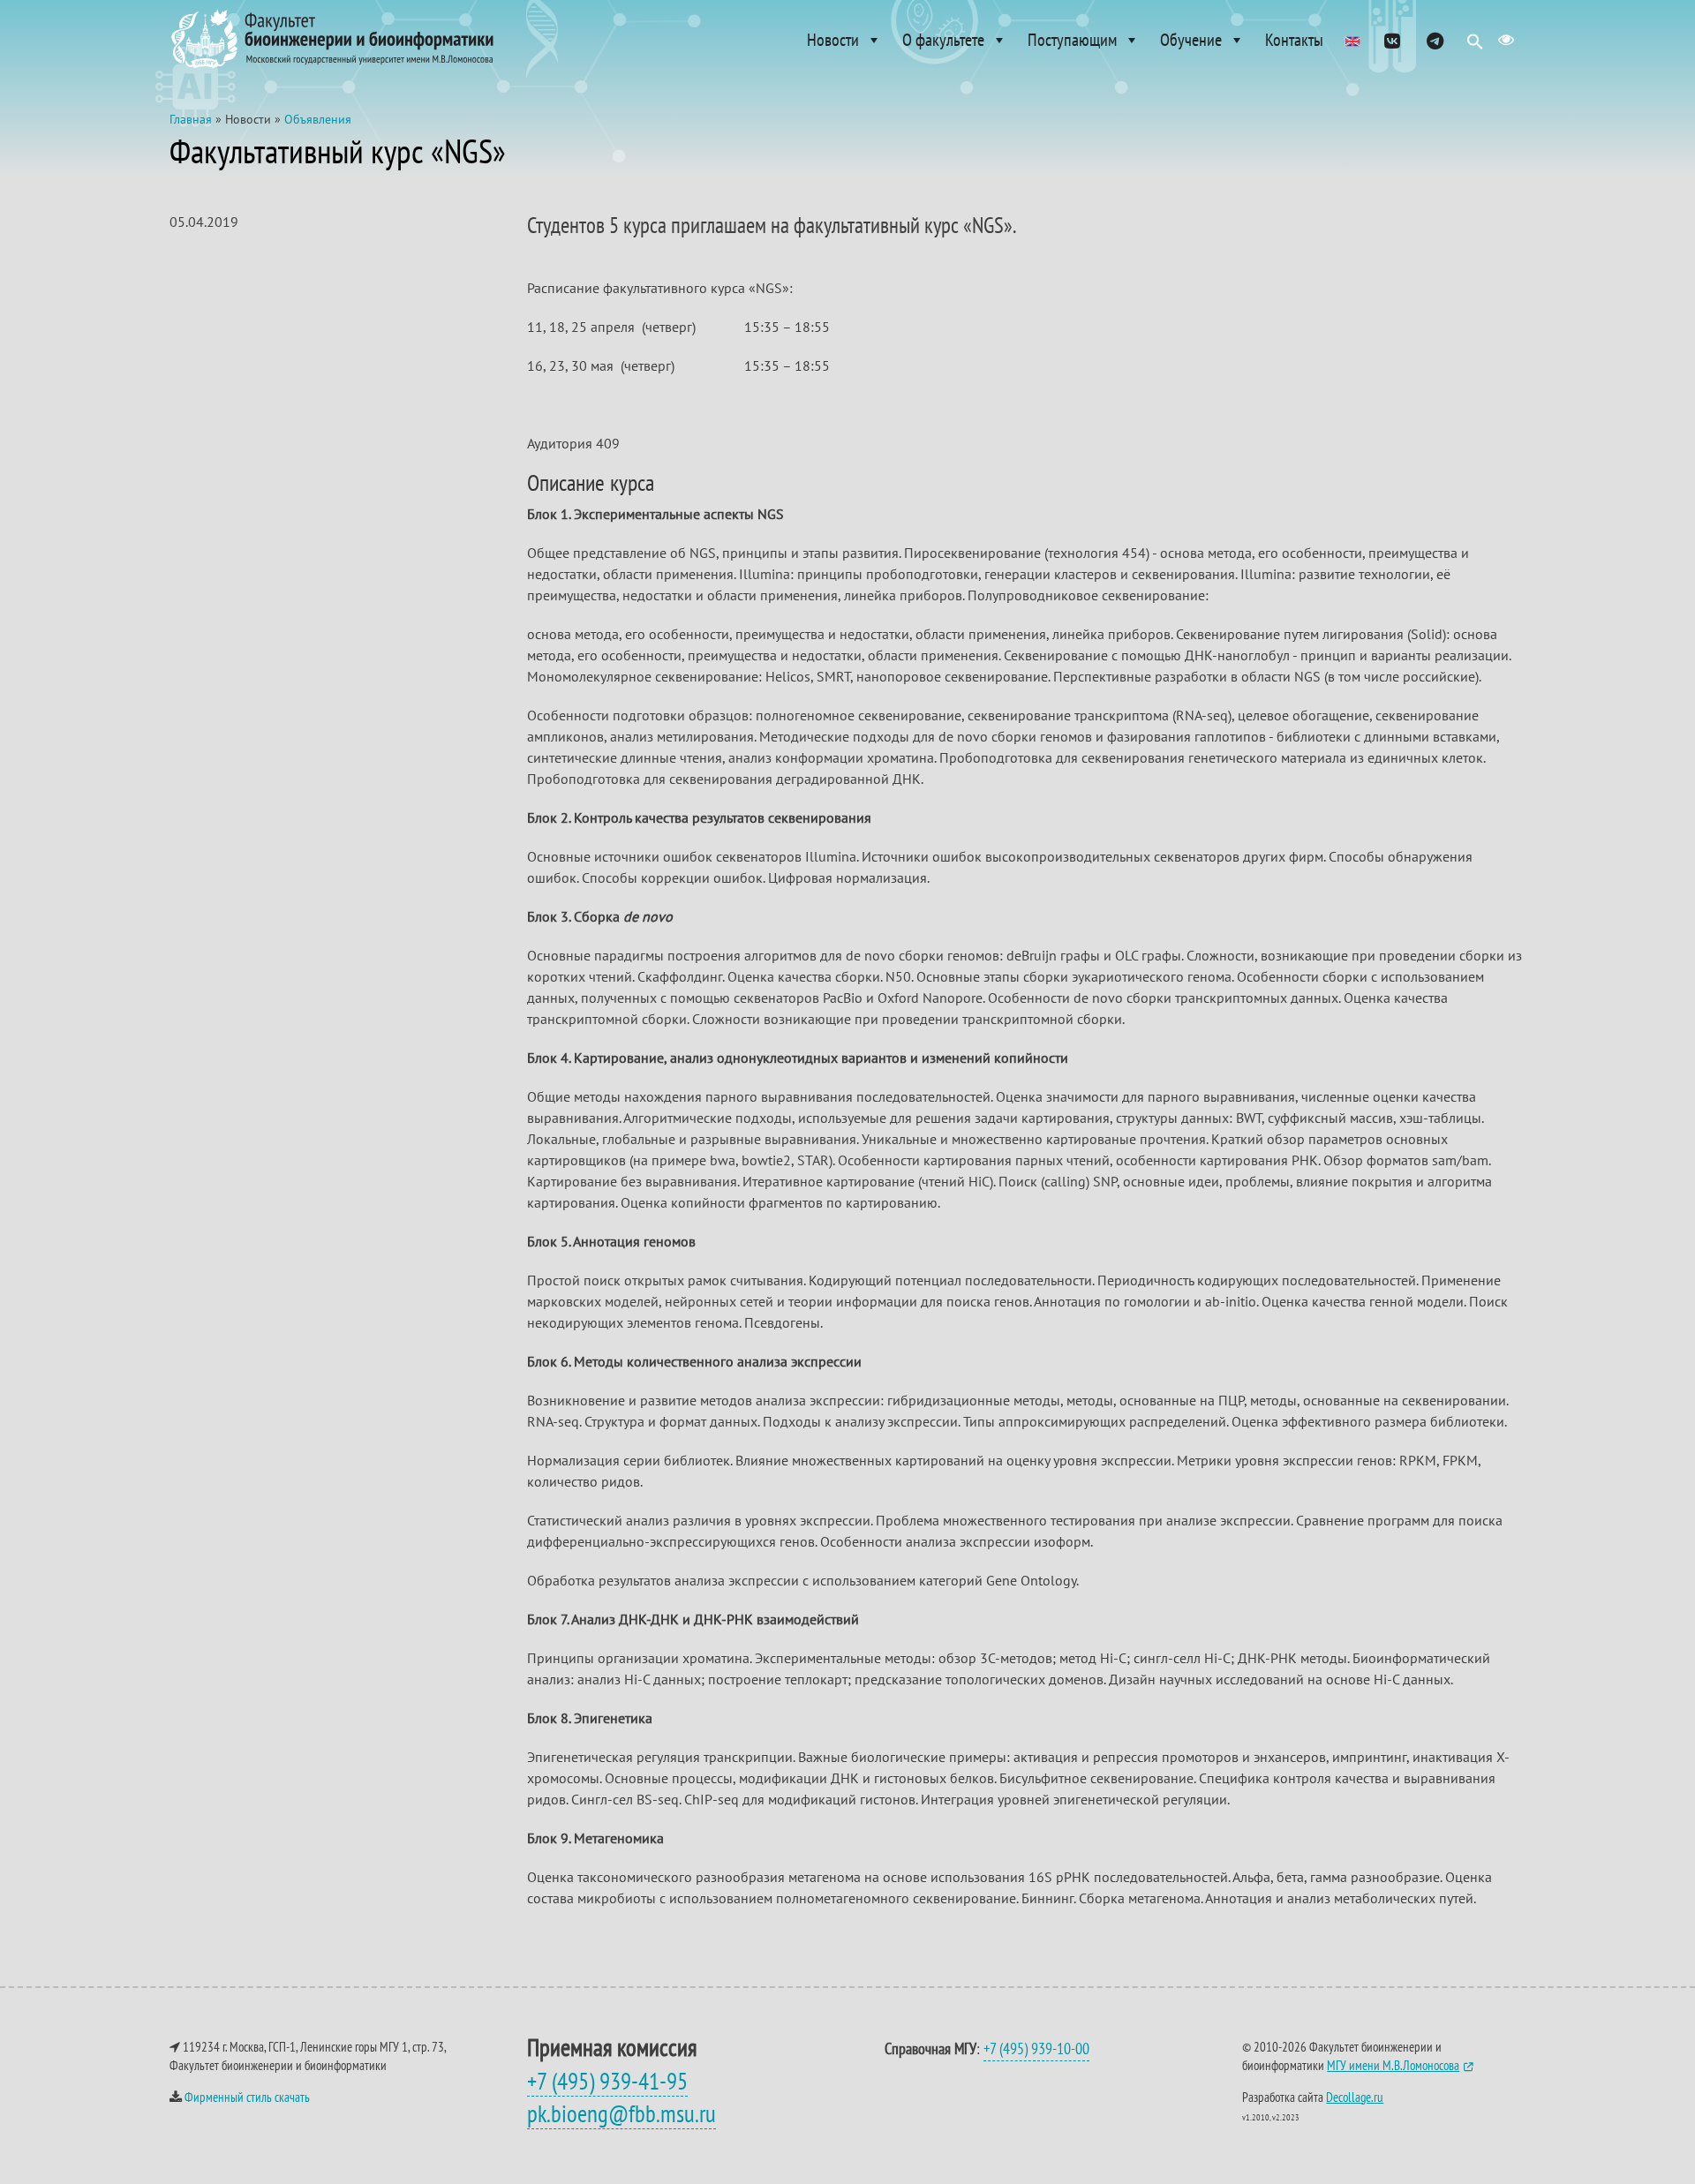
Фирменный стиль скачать (247, 2097)
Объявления (318, 119)
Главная (191, 119)
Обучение (1191, 40)
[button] (1475, 46)
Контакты (1294, 40)
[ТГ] (1435, 40)
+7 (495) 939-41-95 (607, 2081)
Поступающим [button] (1072, 40)
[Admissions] (1352, 40)
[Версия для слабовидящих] (1506, 40)
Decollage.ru (1355, 2097)
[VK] (1393, 40)
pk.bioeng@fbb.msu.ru (621, 2113)
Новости (833, 40)
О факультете (943, 40)
